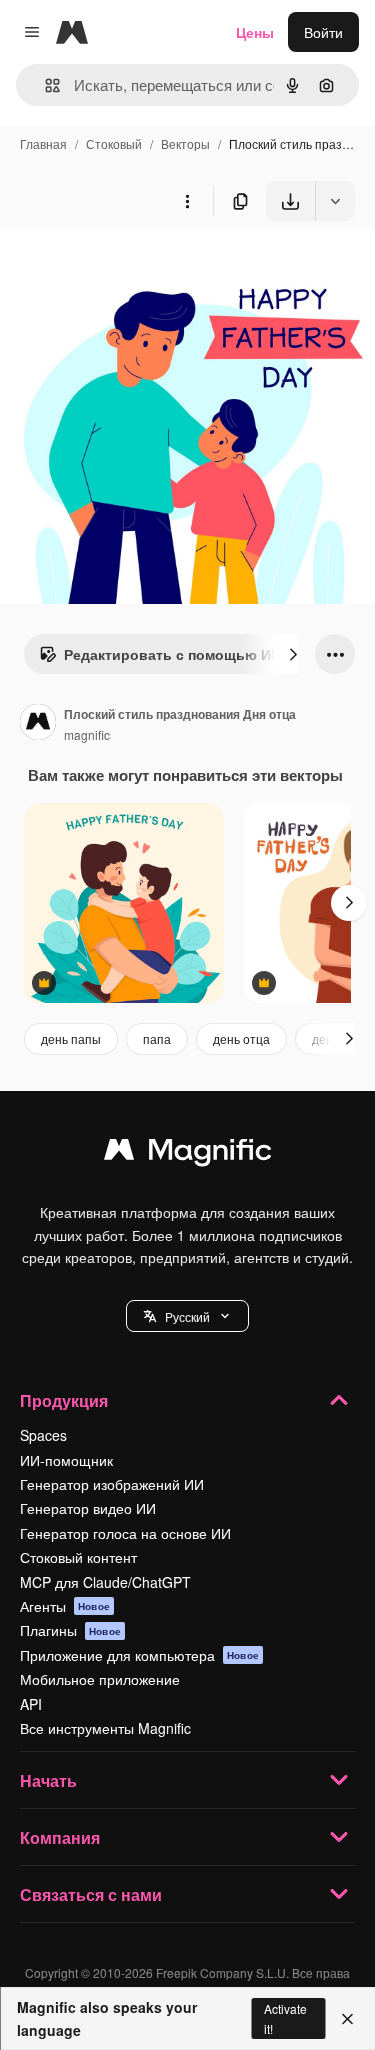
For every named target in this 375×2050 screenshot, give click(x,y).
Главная (43, 143)
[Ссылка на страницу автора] (38, 724)
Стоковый (114, 143)
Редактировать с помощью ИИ (172, 654)
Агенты (65, 1606)
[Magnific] (188, 1154)
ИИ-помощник (66, 1460)
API (31, 1704)
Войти (323, 32)
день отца (241, 1038)
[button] (187, 1316)
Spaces (43, 1435)
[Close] (347, 2019)
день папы (71, 1038)
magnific (87, 734)
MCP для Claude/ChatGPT (105, 1582)
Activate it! (285, 2018)
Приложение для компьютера (139, 1655)
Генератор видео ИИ (88, 1508)
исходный (134, 267)
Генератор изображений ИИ (112, 1484)
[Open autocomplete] (44, 85)
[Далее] (293, 654)
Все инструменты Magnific (105, 1728)
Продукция (64, 1400)
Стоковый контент (78, 1557)
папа (157, 1038)
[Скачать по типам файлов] (335, 201)
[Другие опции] (187, 201)
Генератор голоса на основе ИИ (125, 1533)
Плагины (70, 1630)
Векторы (185, 143)
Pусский (187, 1316)
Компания (60, 1837)
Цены (255, 32)
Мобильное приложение (100, 1679)
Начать (48, 1780)
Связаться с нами (91, 1894)
